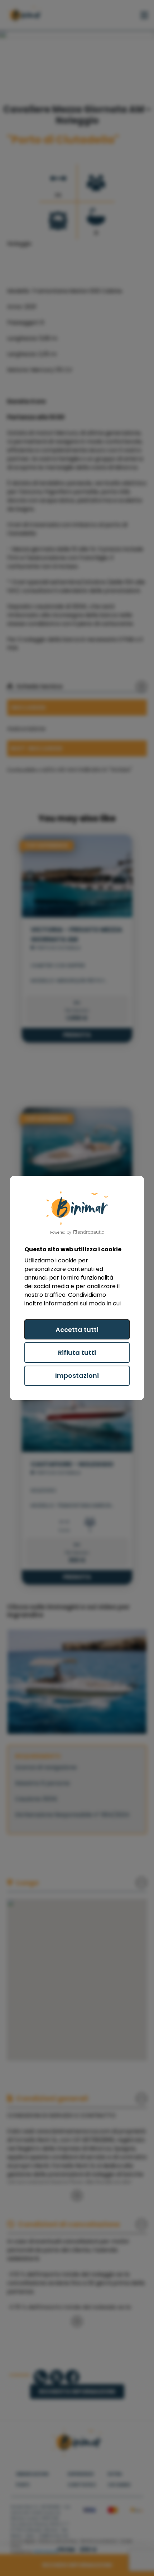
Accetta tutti (77, 1330)
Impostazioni (77, 1375)
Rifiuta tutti (77, 1353)
